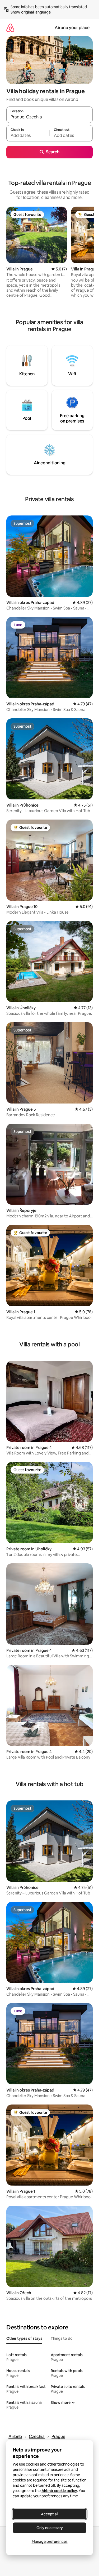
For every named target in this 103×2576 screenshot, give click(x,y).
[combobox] (50, 117)
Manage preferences (50, 2542)
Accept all (50, 2514)
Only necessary (50, 2528)
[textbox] (28, 136)
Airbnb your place (72, 28)
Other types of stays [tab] (24, 2338)
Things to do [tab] (62, 2338)
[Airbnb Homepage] (10, 28)
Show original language (31, 12)
